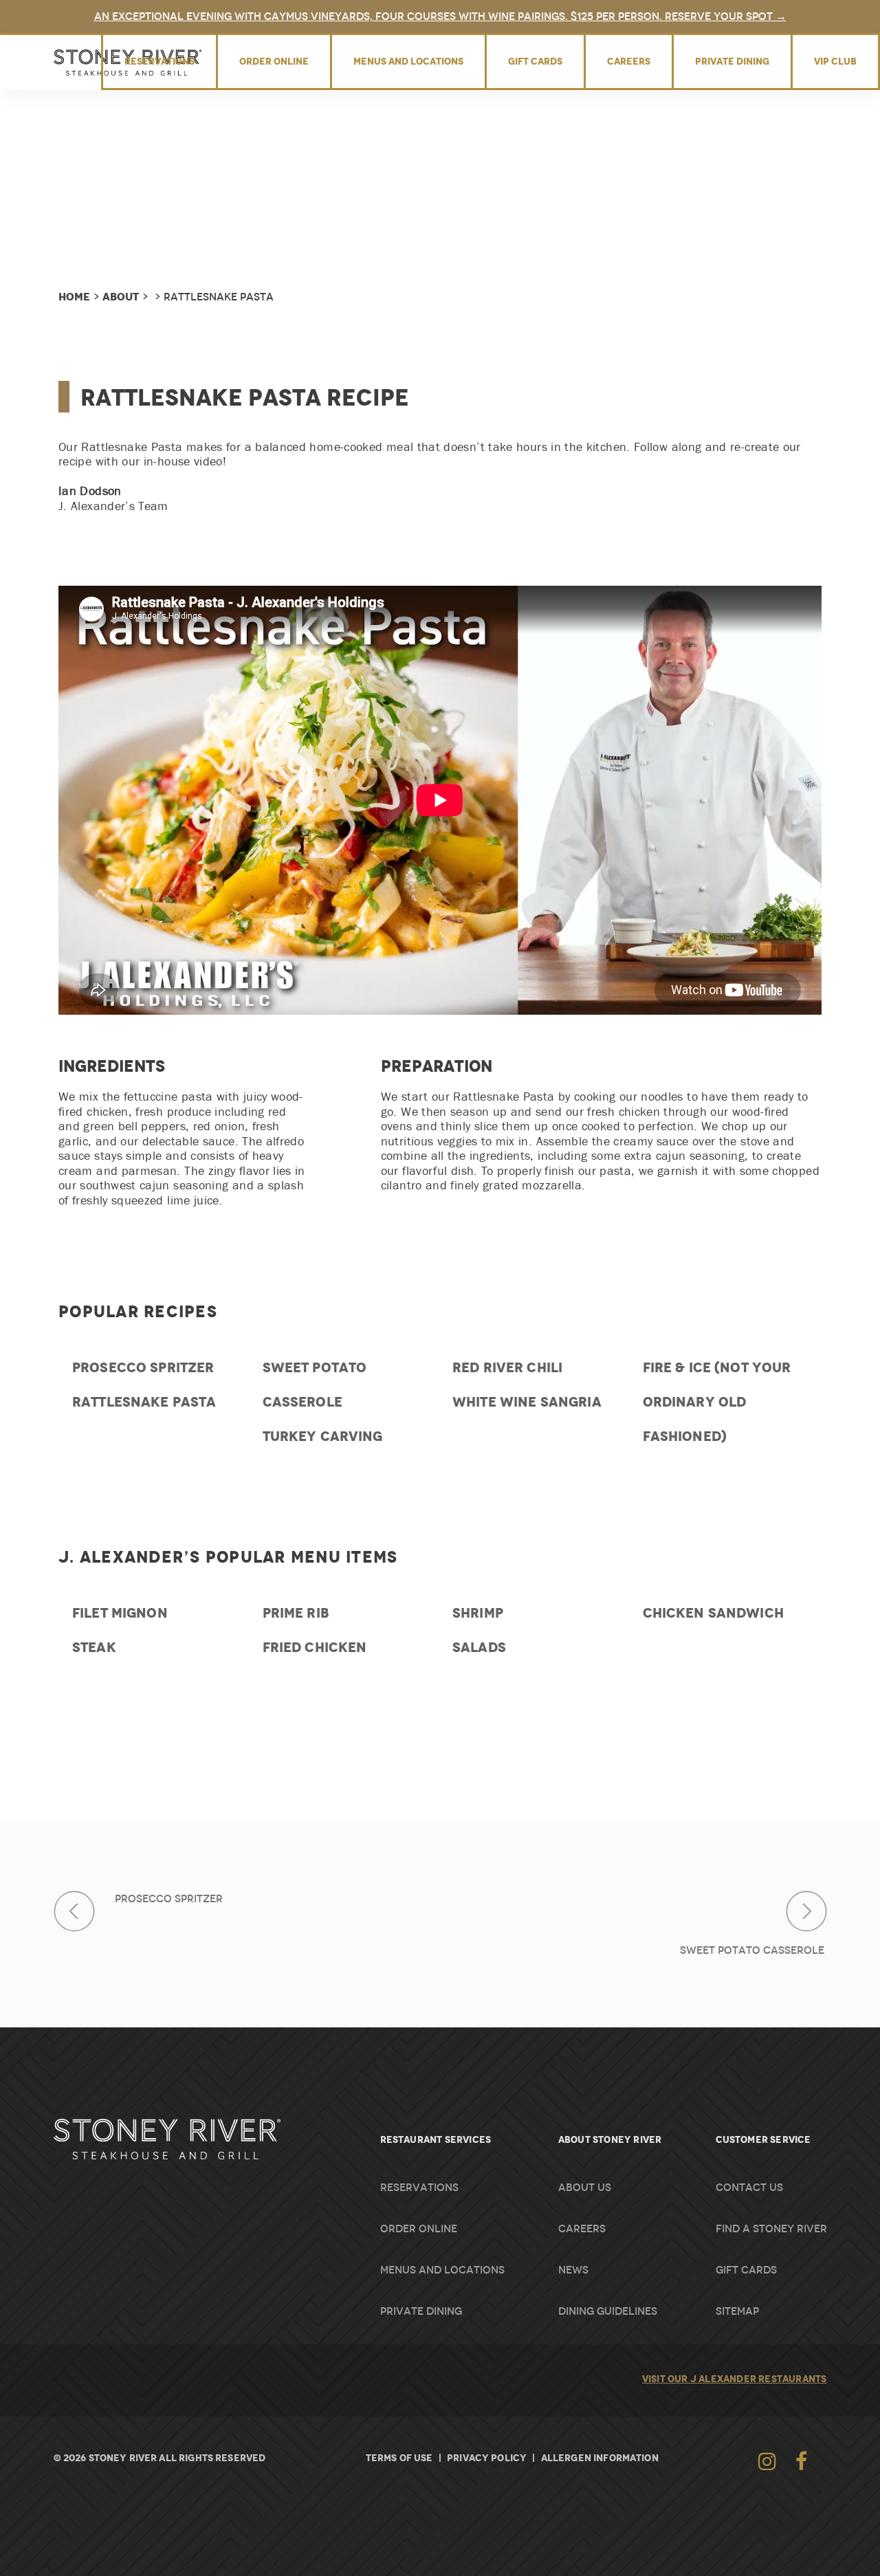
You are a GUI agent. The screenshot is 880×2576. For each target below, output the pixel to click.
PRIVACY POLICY (487, 2458)
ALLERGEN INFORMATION (600, 2458)
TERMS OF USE (399, 2458)
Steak (94, 1647)
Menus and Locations (408, 61)
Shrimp (478, 1613)
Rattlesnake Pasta (144, 1402)
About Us (585, 2188)
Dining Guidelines (608, 2311)
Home (74, 297)
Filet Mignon (120, 1613)
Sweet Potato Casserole (753, 1950)
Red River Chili (507, 1367)
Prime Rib (296, 1613)
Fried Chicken (315, 1647)
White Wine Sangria (527, 1402)
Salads (479, 1647)
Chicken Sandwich (713, 1613)
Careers (629, 61)
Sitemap (737, 2311)
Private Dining (732, 61)
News (573, 2270)
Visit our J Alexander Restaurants (735, 2379)
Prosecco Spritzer (143, 1367)
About (121, 297)
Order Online (274, 61)
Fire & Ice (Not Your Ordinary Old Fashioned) (717, 1402)
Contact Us (749, 2188)
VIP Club (835, 61)
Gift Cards (535, 61)
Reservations (159, 61)
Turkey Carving (323, 1436)
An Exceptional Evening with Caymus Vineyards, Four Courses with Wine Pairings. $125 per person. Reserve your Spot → (440, 16)
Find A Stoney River (771, 2229)
